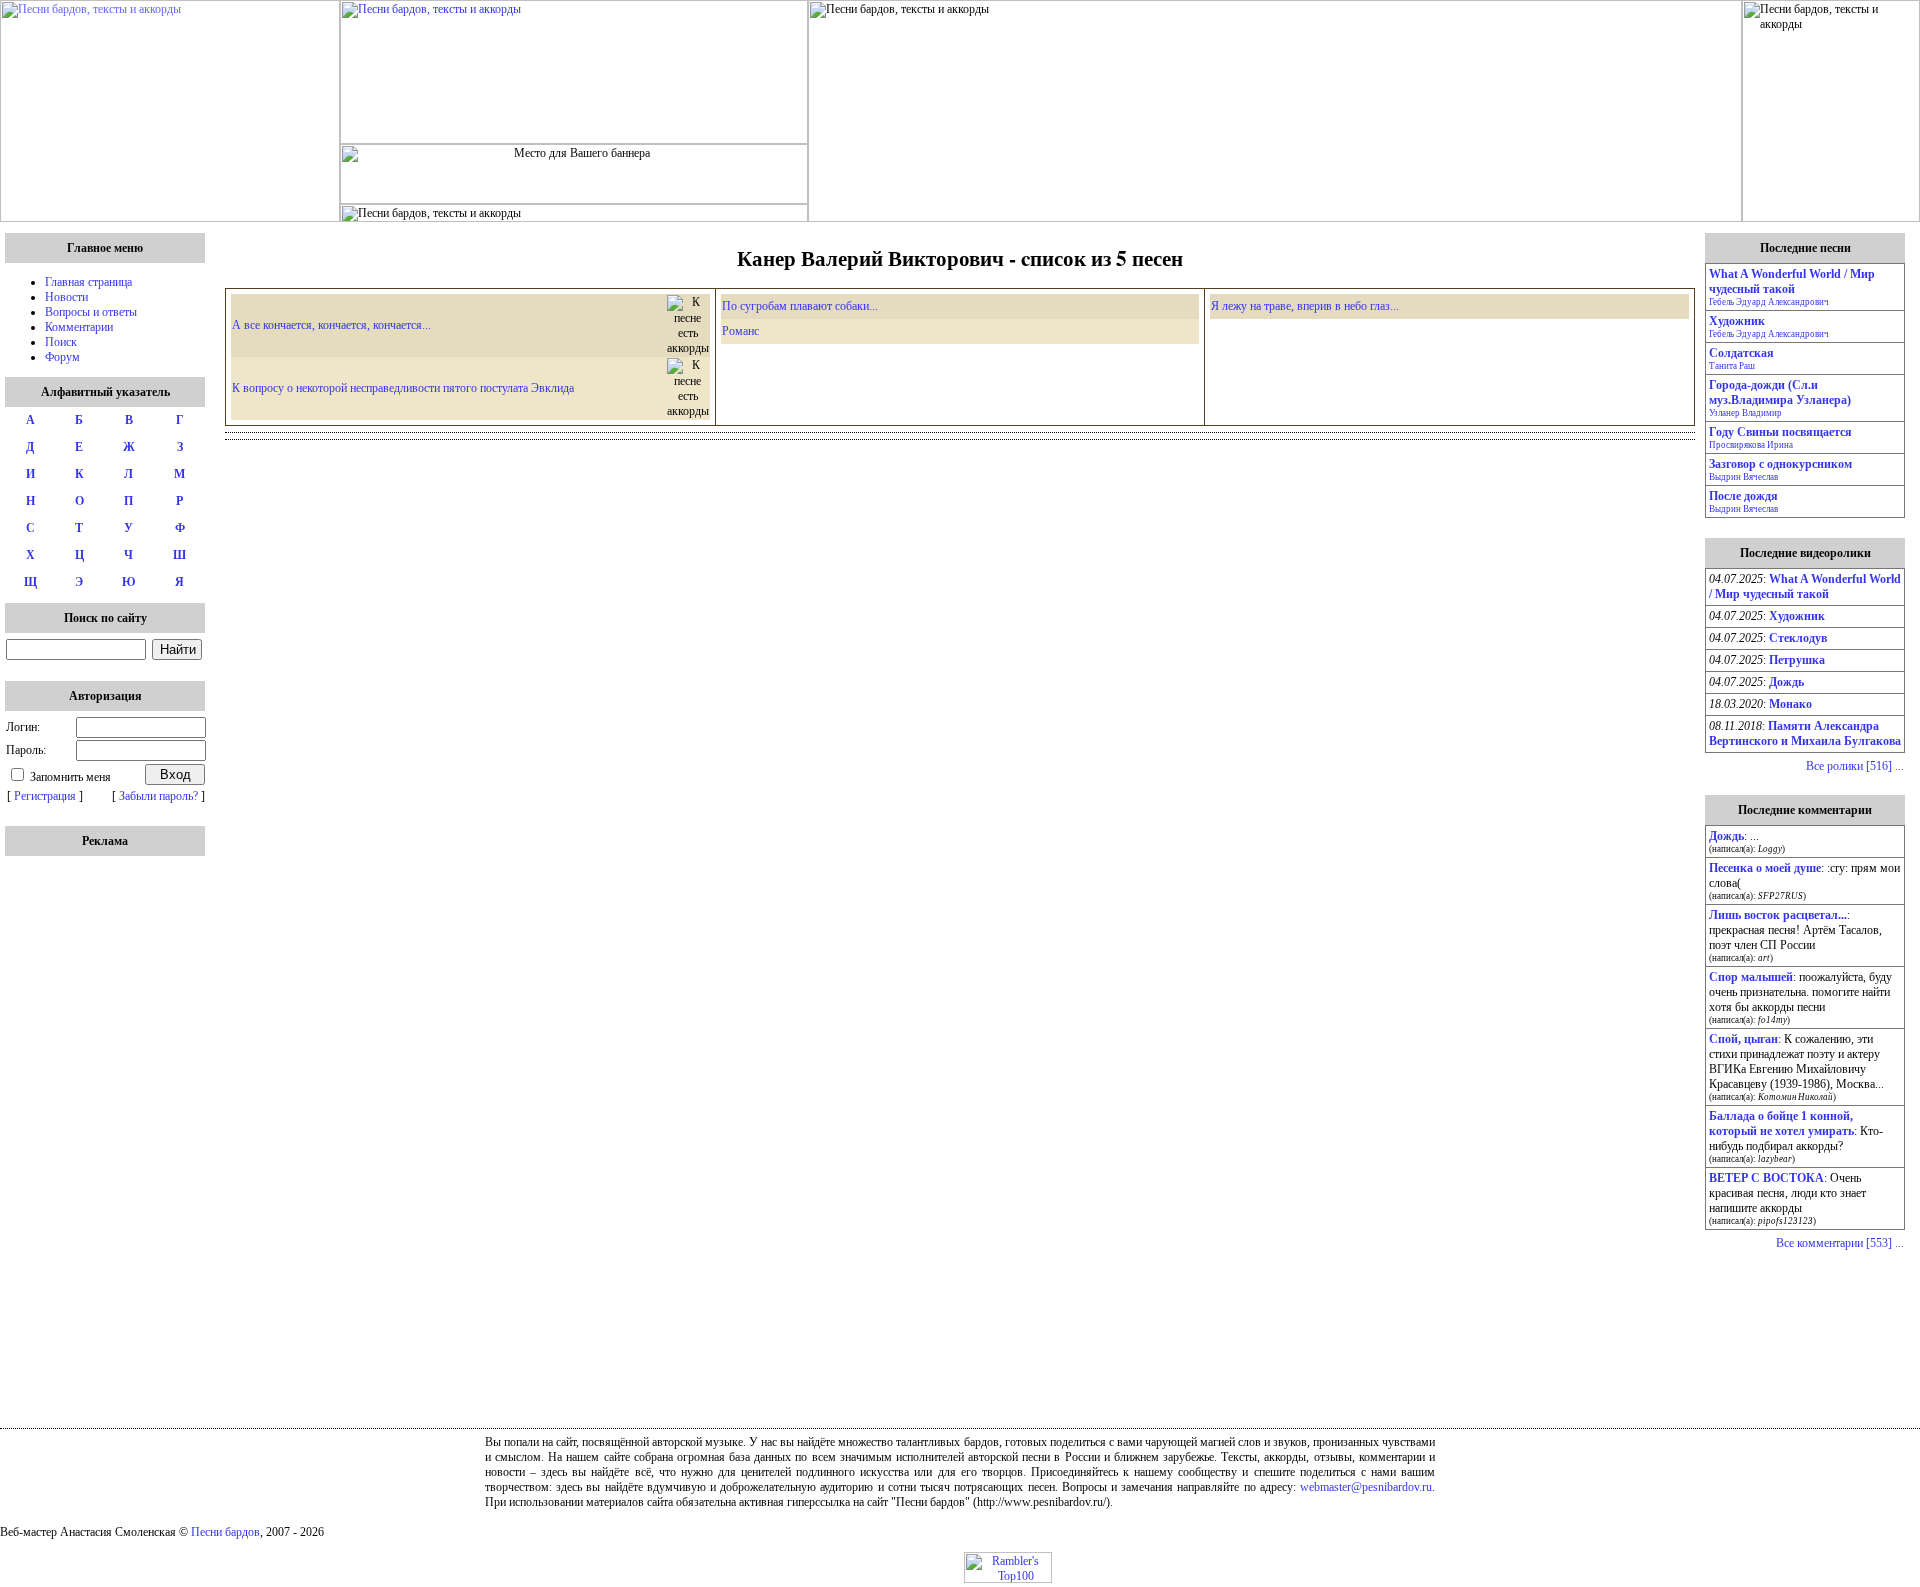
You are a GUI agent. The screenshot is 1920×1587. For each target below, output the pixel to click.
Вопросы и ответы (91, 312)
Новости (66, 297)
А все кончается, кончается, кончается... (331, 325)
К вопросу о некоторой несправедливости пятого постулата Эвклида (403, 388)
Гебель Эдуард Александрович (1769, 302)
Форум (62, 357)
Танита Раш (1732, 366)
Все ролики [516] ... (1855, 766)
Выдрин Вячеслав (1743, 477)
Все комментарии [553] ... (1840, 1243)
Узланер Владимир (1745, 413)
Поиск (61, 342)
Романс (740, 331)
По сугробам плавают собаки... (800, 306)
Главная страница (88, 282)
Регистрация (45, 796)
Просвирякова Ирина (1751, 445)
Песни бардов (225, 1532)
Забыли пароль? (158, 796)
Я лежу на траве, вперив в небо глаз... (1305, 306)
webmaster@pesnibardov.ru (1366, 1487)
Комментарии (79, 327)
